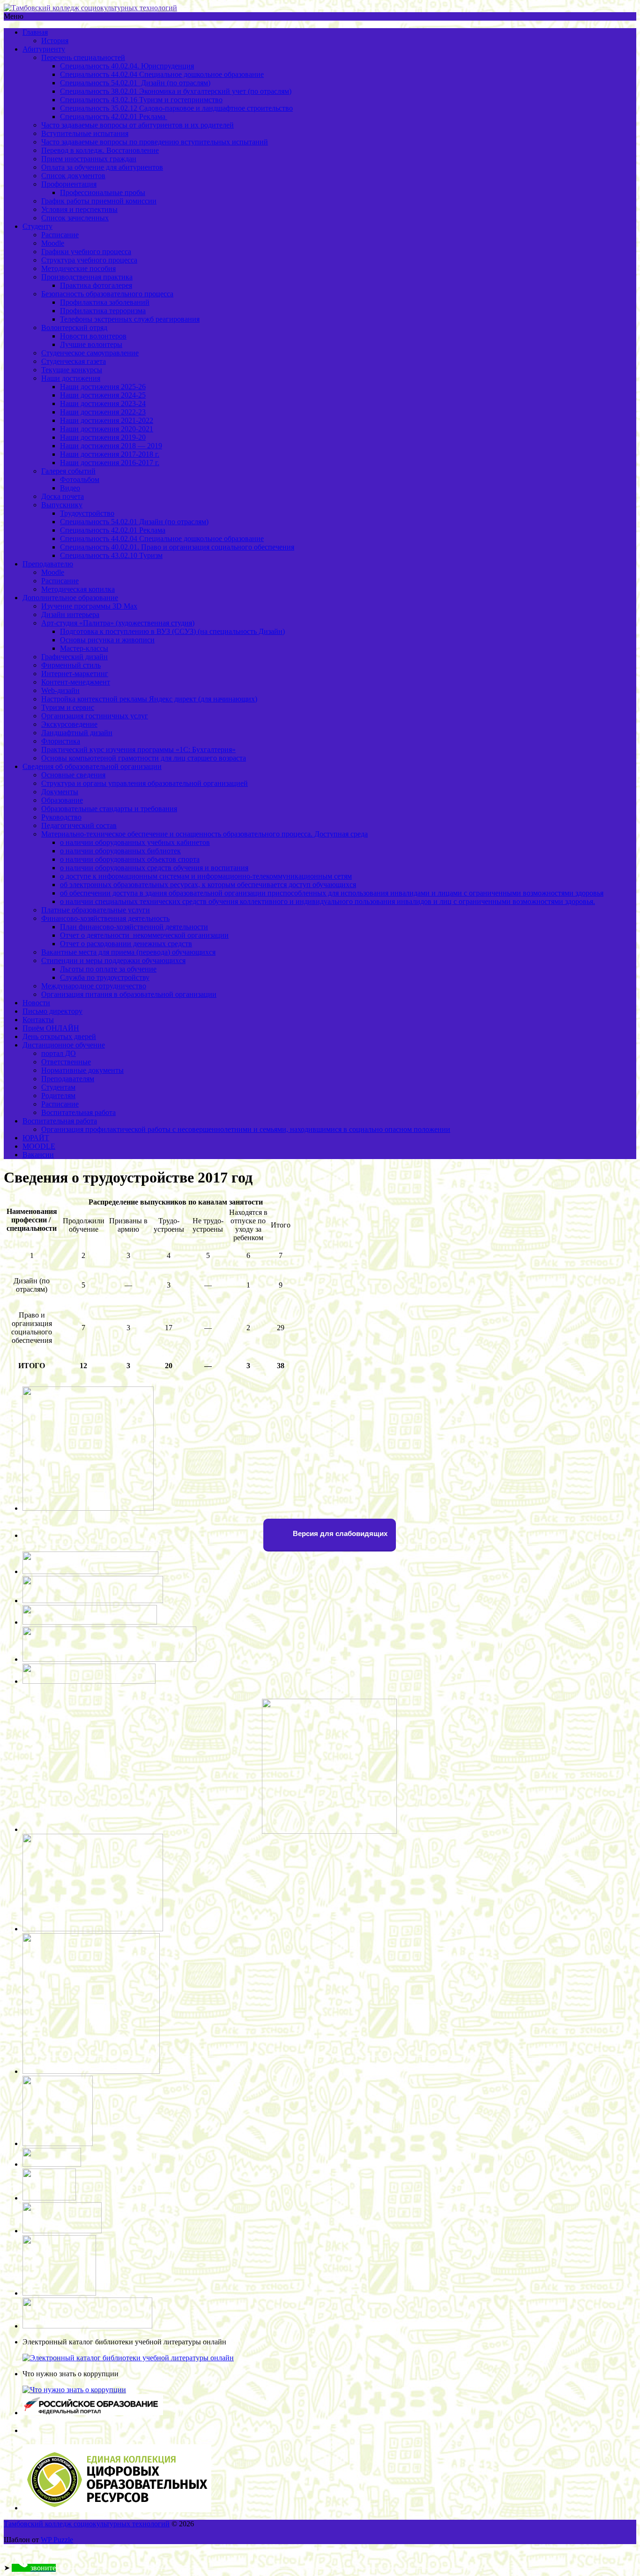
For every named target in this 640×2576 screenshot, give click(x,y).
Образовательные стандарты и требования (109, 809)
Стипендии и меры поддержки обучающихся (113, 960)
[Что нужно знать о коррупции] (74, 2390)
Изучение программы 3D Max (89, 606)
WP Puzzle (57, 2540)
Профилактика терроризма (103, 311)
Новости (36, 1003)
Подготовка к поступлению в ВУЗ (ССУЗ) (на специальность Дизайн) (172, 631)
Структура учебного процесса (89, 260)
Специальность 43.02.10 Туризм (111, 555)
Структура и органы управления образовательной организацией (145, 783)
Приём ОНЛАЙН (51, 1028)
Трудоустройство (87, 513)
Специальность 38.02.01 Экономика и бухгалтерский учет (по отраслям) (176, 91)
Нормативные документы (82, 1070)
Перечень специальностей (83, 57)
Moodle (53, 243)
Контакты (38, 1020)
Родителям (58, 1096)
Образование (62, 800)
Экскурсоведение (69, 724)
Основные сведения (73, 775)
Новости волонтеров (93, 336)
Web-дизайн (60, 690)
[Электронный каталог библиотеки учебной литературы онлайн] (128, 2358)
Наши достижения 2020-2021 (107, 429)
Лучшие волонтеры (91, 344)
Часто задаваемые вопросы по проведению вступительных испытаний (155, 142)
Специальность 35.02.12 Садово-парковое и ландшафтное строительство (176, 108)
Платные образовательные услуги (96, 910)
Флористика (61, 741)
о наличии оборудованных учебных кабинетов (135, 842)
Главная (35, 32)
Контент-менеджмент (76, 682)
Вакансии (38, 1155)
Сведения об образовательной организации (92, 766)
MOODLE (39, 1146)
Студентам (58, 1087)
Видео (70, 488)
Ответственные (66, 1062)
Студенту (37, 226)
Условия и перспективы (79, 209)
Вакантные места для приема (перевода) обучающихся (128, 952)
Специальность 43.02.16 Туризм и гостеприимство (141, 100)
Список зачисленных (75, 218)
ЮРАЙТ (36, 1138)
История (55, 41)
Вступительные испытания (85, 133)
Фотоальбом (80, 479)
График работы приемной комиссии (99, 201)
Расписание (60, 235)
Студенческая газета (74, 361)
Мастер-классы (84, 648)
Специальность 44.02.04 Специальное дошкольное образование (162, 74)
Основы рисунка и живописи (107, 640)
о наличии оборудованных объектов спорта (130, 859)
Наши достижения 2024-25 (103, 395)
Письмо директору (52, 1011)
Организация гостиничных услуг (95, 716)
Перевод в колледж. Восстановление (100, 150)
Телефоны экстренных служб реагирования (130, 319)
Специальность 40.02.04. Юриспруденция (127, 66)
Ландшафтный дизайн (77, 733)
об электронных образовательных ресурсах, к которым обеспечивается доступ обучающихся (208, 885)
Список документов (73, 176)
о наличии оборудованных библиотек (120, 851)
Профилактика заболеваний (105, 302)
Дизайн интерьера (70, 614)
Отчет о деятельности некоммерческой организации (144, 935)
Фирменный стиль (71, 665)
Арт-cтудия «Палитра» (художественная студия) (118, 623)
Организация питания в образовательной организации (129, 994)
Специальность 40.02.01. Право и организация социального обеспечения (177, 547)
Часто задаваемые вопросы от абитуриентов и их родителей (138, 125)
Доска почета (63, 496)
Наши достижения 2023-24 (103, 403)
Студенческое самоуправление (90, 353)
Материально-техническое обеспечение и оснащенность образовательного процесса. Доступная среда (205, 834)
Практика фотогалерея (96, 285)
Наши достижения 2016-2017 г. (110, 463)
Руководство (61, 817)
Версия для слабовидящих (339, 1533)
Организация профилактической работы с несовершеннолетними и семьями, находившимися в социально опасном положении (246, 1129)
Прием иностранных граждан (89, 159)
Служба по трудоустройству (105, 977)
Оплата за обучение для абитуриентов (102, 167)
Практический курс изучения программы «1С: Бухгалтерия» (138, 749)
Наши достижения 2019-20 (103, 437)
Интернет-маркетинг (75, 674)
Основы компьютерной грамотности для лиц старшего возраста (144, 758)
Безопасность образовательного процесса (107, 294)
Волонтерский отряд (74, 328)
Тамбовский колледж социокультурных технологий (87, 2524)
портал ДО (59, 1053)
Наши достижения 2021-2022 (107, 420)
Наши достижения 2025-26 (103, 387)
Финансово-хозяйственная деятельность (105, 918)
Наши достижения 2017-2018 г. (110, 454)
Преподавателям (68, 1079)
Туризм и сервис (68, 707)
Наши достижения (71, 378)
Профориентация (69, 184)
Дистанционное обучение (64, 1045)
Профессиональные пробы (103, 192)
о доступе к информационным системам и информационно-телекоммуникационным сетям (206, 876)
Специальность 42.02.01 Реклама (114, 117)
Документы (60, 792)
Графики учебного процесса (86, 252)
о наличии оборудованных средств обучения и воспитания (154, 868)
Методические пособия (78, 268)
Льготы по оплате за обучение (108, 969)
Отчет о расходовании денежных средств (126, 944)
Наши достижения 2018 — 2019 (111, 446)
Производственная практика (87, 277)
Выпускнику (62, 505)
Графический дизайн (74, 657)
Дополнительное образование (70, 598)
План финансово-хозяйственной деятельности (134, 927)
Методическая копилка (78, 589)
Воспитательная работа (78, 1112)
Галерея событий (68, 471)
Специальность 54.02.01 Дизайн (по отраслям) (135, 83)
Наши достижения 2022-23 (103, 412)
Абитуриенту (44, 49)
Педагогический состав (79, 825)
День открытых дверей (59, 1036)
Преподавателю (48, 564)
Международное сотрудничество (94, 986)
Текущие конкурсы (72, 370)
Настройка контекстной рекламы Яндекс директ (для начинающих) (149, 699)
